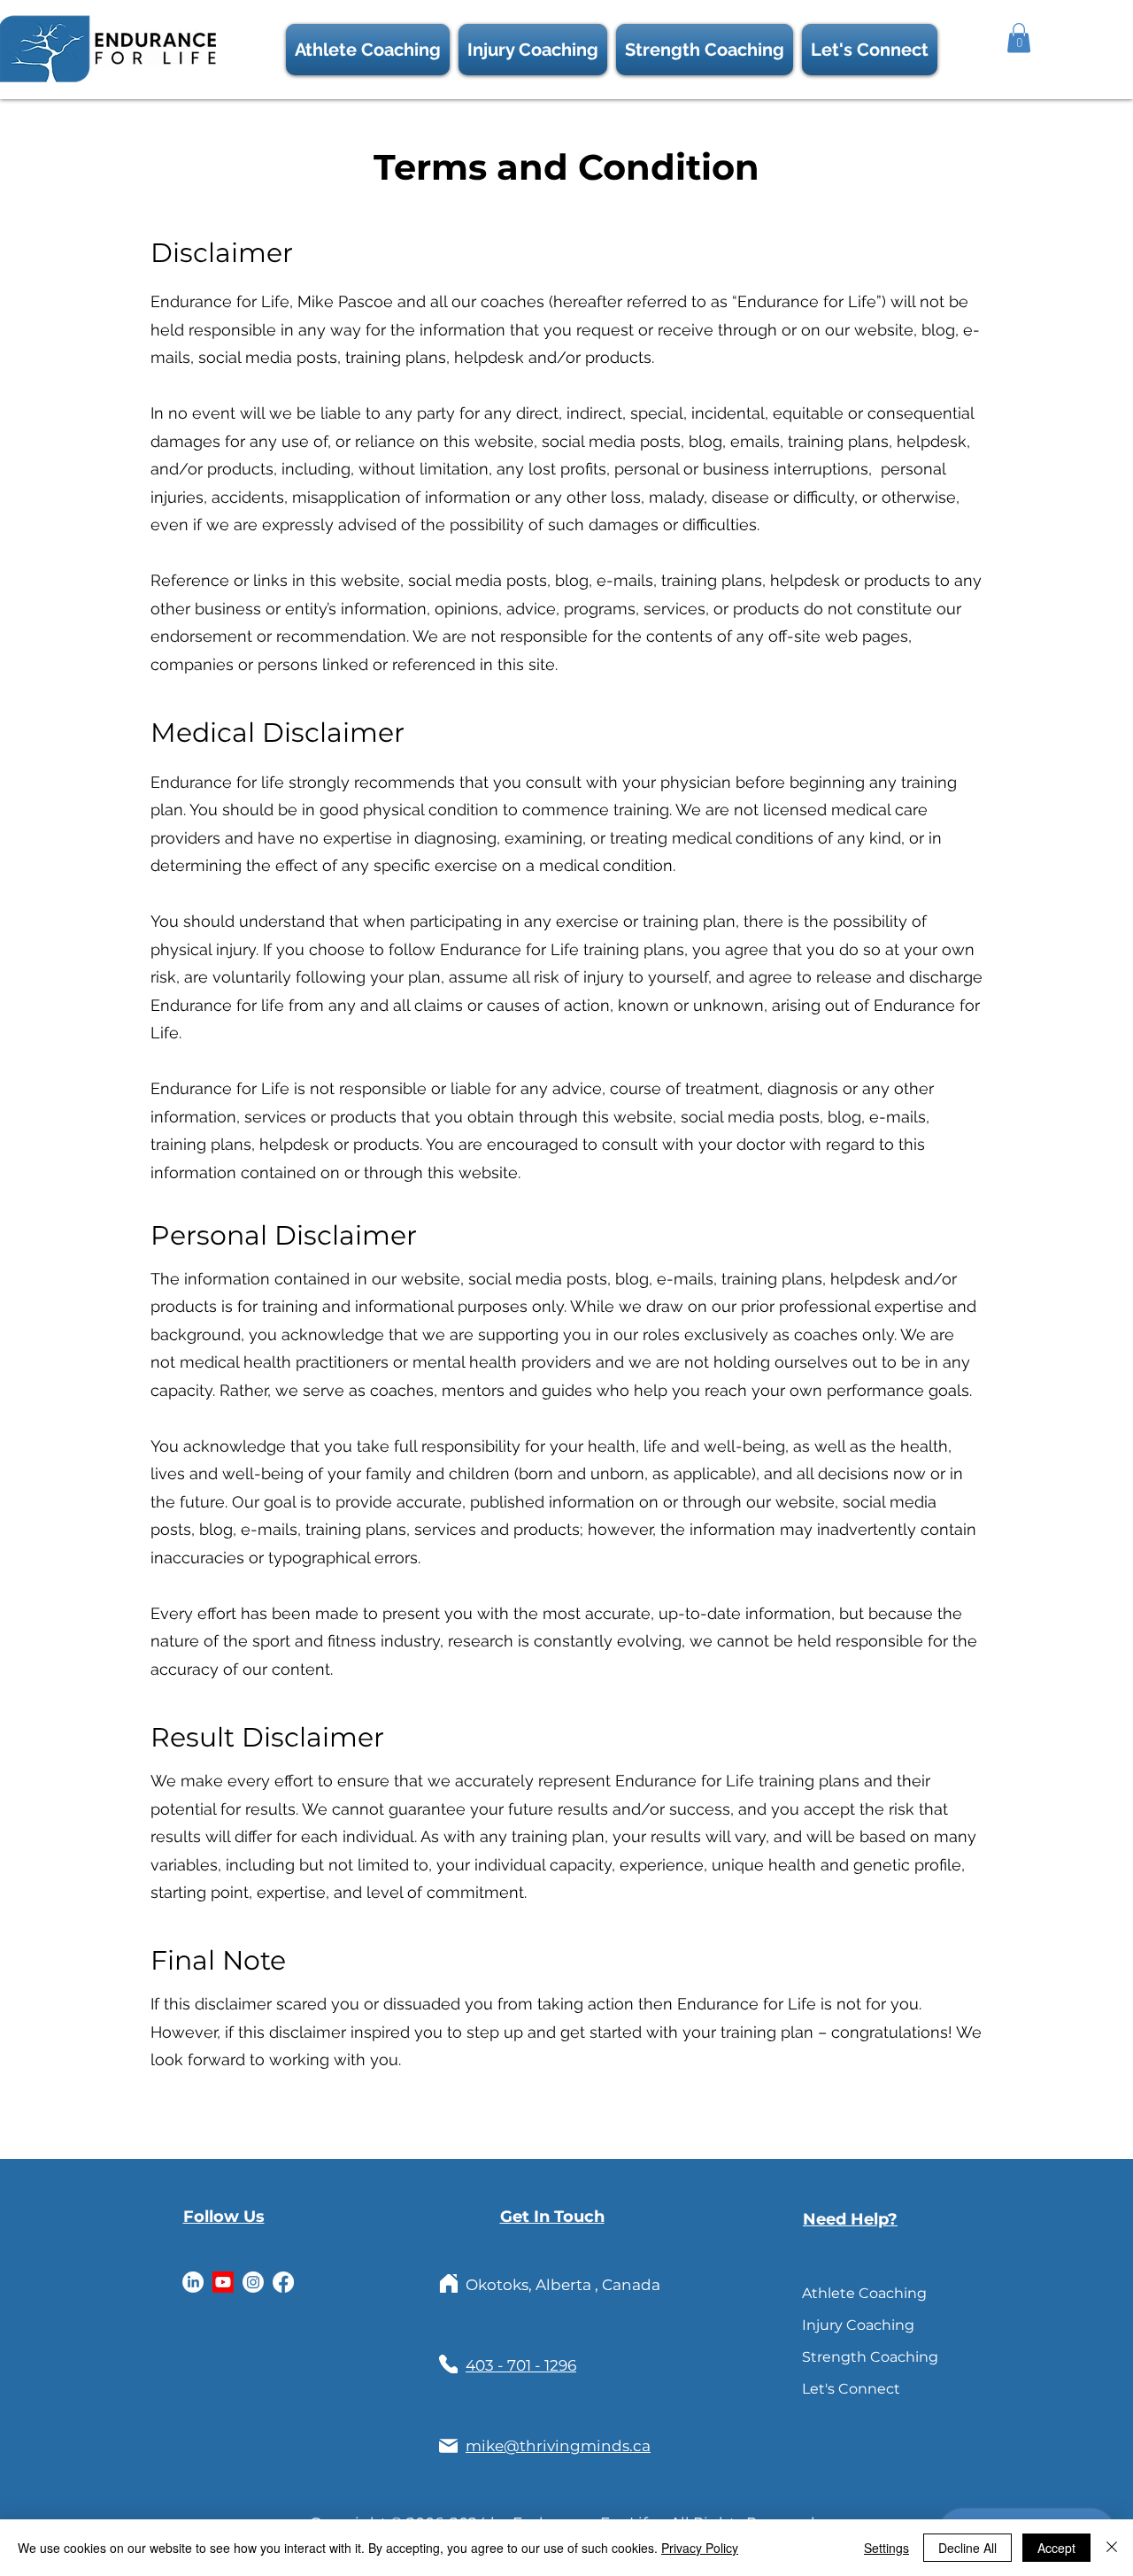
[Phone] (448, 2364)
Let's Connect (842, 2389)
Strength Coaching (842, 2357)
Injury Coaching (842, 2325)
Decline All (967, 2548)
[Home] (448, 2283)
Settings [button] (886, 2548)
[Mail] (448, 2445)
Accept (1056, 2548)
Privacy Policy (700, 2548)
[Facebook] (283, 2282)
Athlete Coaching (842, 2293)
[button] (870, 50)
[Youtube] (223, 2282)
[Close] (1112, 2548)
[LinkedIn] (193, 2282)
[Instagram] (253, 2282)
